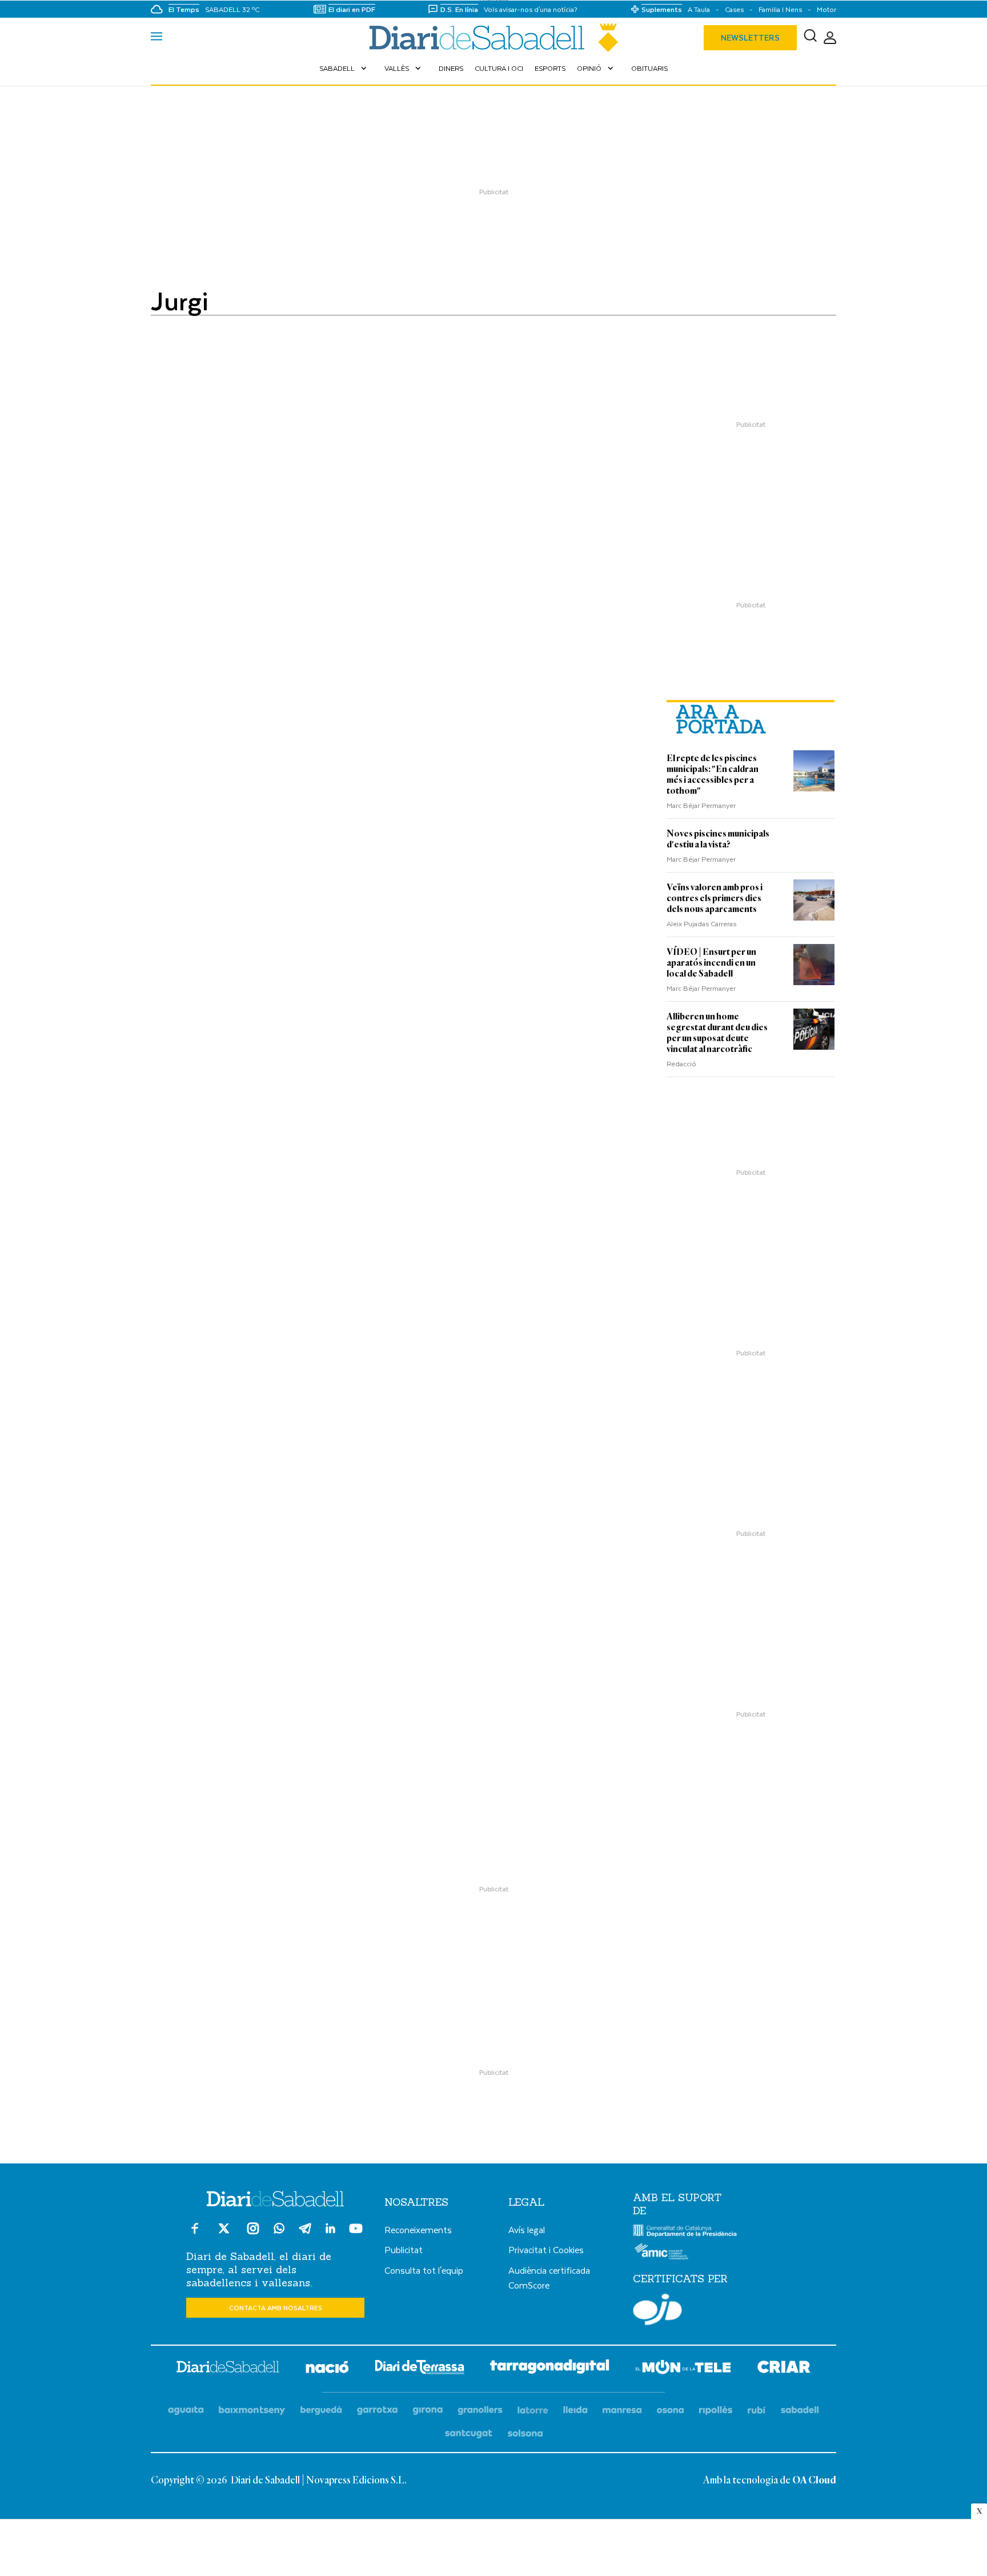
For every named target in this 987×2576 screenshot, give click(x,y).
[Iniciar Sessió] (830, 38)
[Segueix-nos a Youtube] (356, 2233)
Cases (734, 9)
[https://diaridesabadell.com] (228, 2369)
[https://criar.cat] (784, 2369)
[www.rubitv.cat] (757, 2411)
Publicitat (404, 2249)
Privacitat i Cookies (546, 2249)
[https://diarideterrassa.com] (420, 2369)
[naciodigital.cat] (252, 2411)
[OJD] (657, 2311)
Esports (550, 68)
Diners (451, 68)
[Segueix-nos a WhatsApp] (279, 2230)
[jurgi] (493, 38)
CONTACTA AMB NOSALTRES (276, 2308)
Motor (826, 9)
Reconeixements (418, 2229)
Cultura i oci (499, 68)
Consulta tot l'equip (424, 2270)
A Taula (699, 9)
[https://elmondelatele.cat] (683, 2369)
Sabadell (344, 68)
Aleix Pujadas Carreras (701, 923)
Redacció (681, 1063)
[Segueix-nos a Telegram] (305, 2233)
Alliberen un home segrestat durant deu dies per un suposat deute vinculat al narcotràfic (717, 1033)
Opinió (596, 68)
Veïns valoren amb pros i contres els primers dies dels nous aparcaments (715, 898)
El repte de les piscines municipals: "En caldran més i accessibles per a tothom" (713, 775)
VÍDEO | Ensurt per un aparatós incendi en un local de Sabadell (711, 963)
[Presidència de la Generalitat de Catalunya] (685, 2234)
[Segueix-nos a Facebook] (195, 2233)
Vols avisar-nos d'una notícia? (531, 9)
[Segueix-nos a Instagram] (253, 2233)
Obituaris (649, 68)
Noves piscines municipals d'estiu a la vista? (718, 839)
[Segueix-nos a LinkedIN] (330, 2230)
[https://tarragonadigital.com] (550, 2369)
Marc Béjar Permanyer (701, 805)
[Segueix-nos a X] (224, 2233)
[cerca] (810, 38)
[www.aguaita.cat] (186, 2411)
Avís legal (527, 2229)
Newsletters (750, 37)
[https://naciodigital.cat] (327, 2369)
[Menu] (157, 38)
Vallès (404, 68)
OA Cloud (814, 2481)
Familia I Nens (780, 9)
